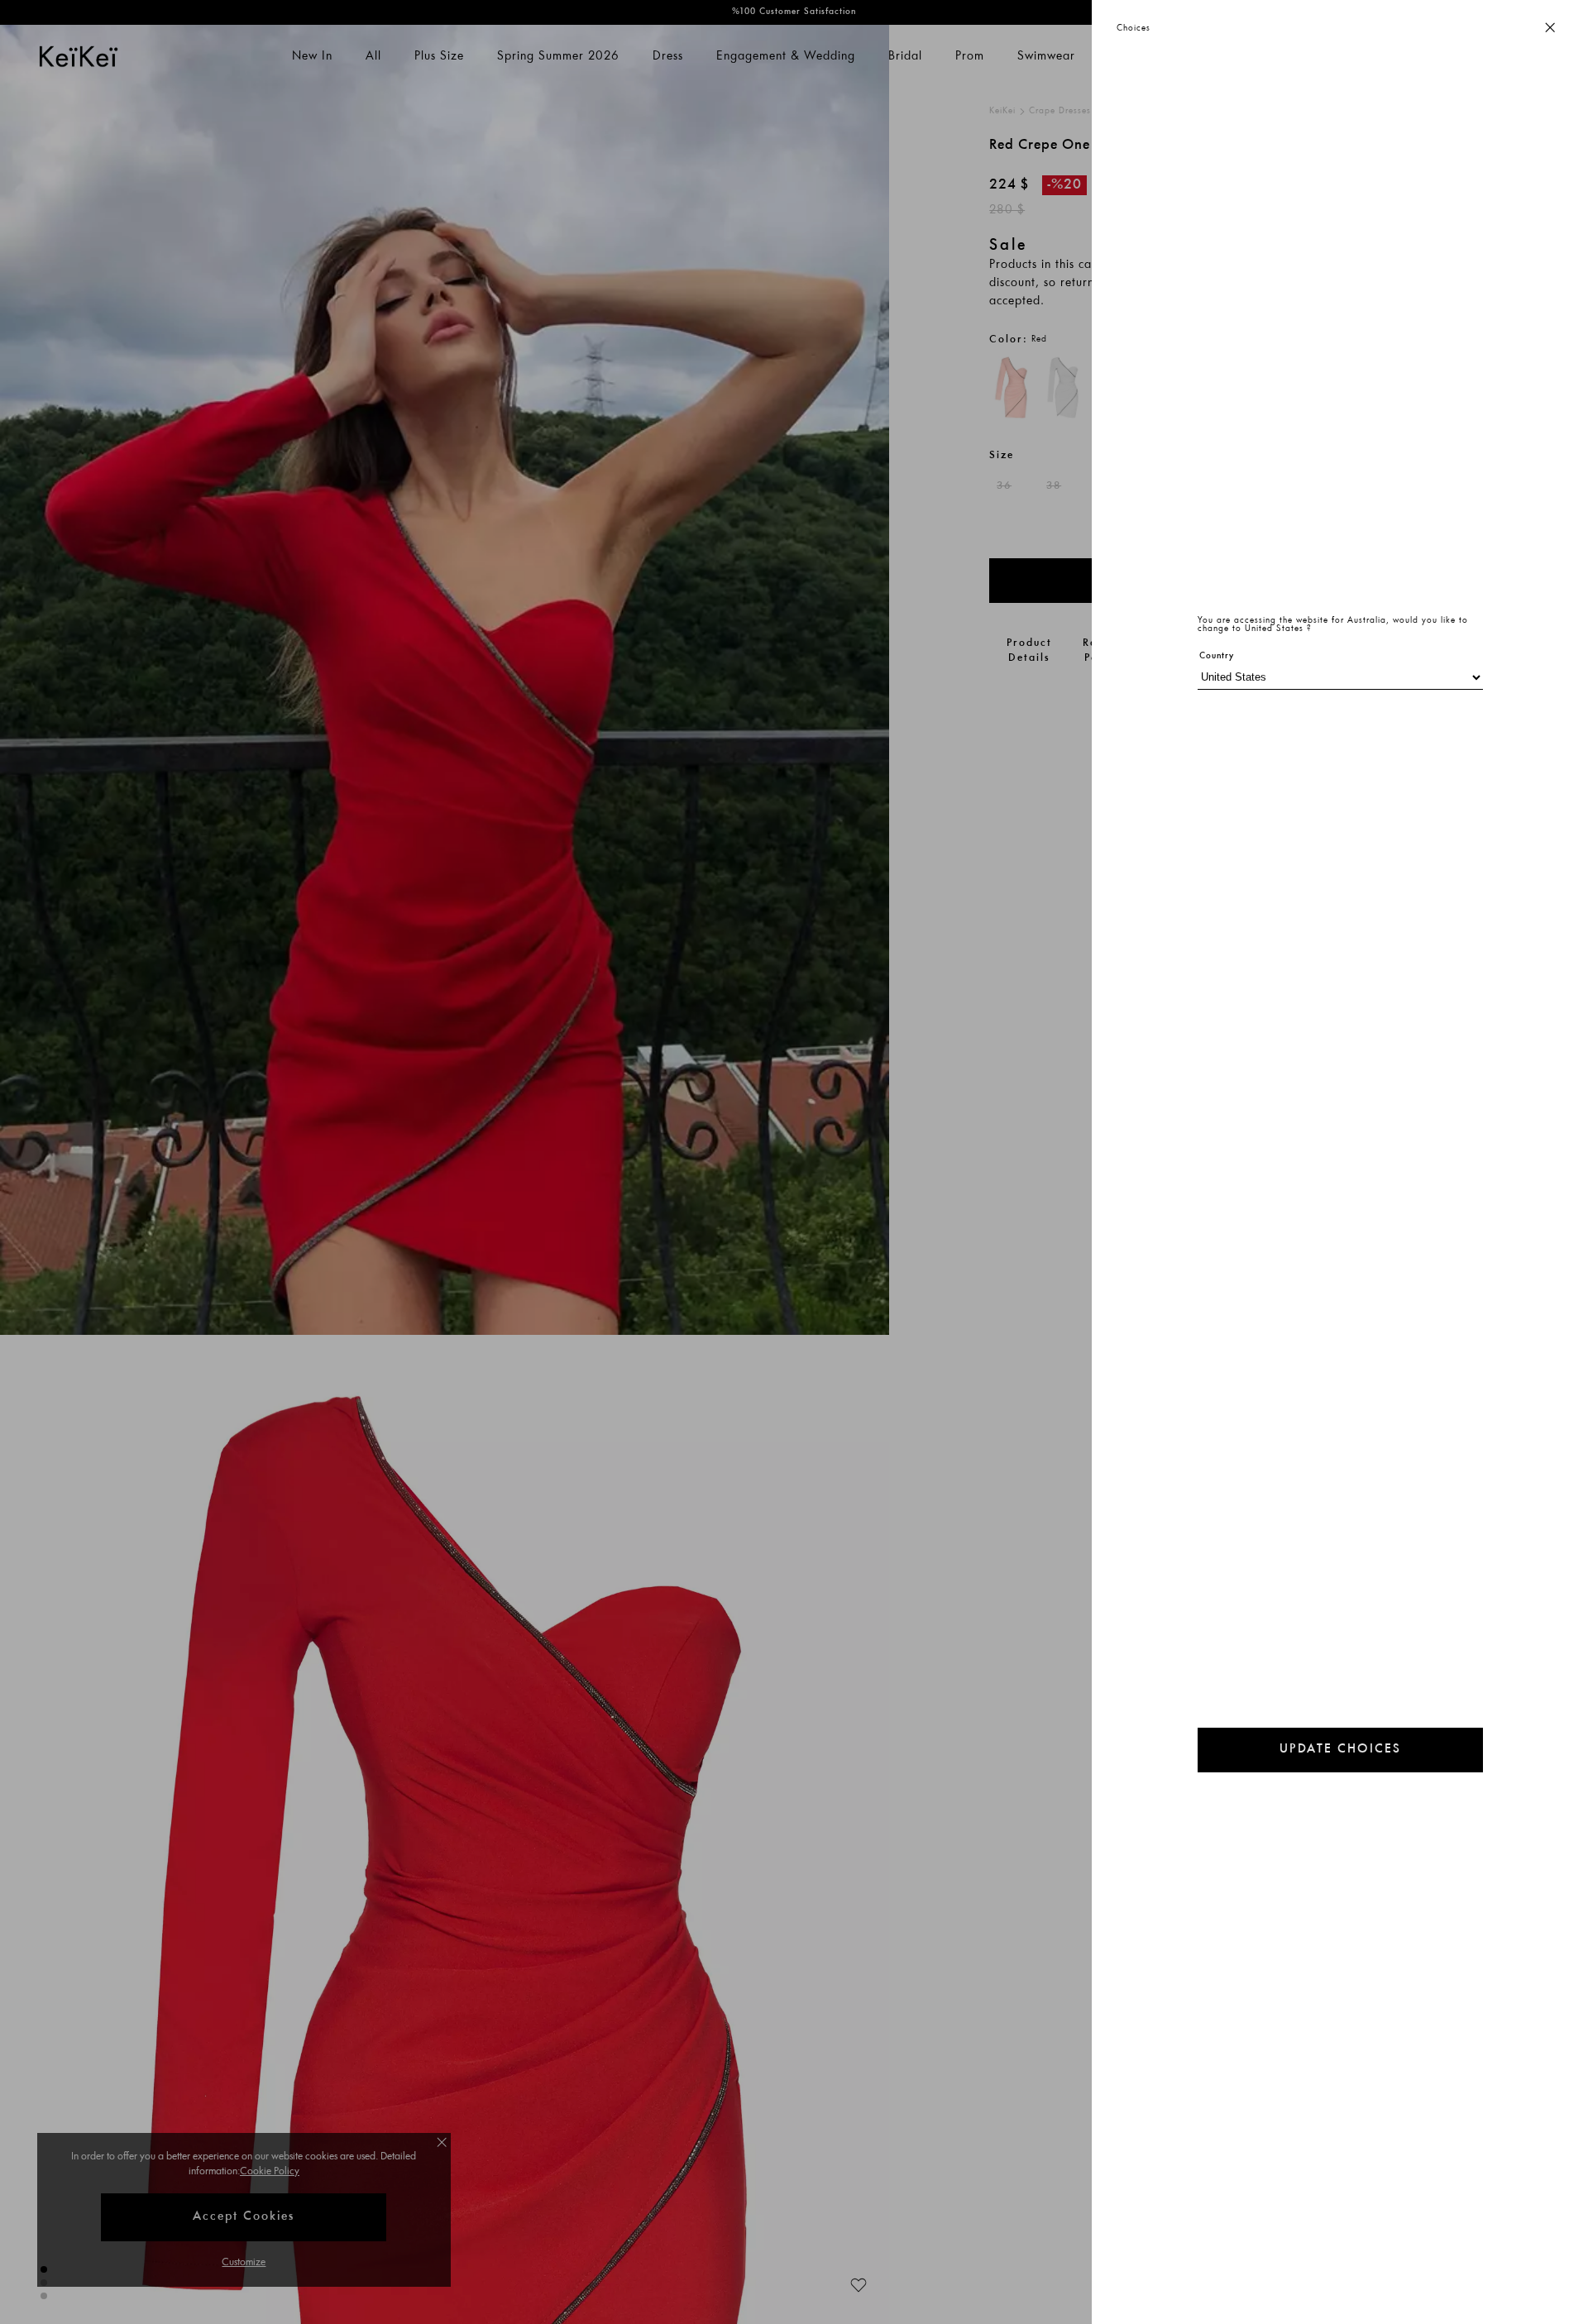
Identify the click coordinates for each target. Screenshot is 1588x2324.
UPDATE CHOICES (1340, 1750)
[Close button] (1550, 29)
